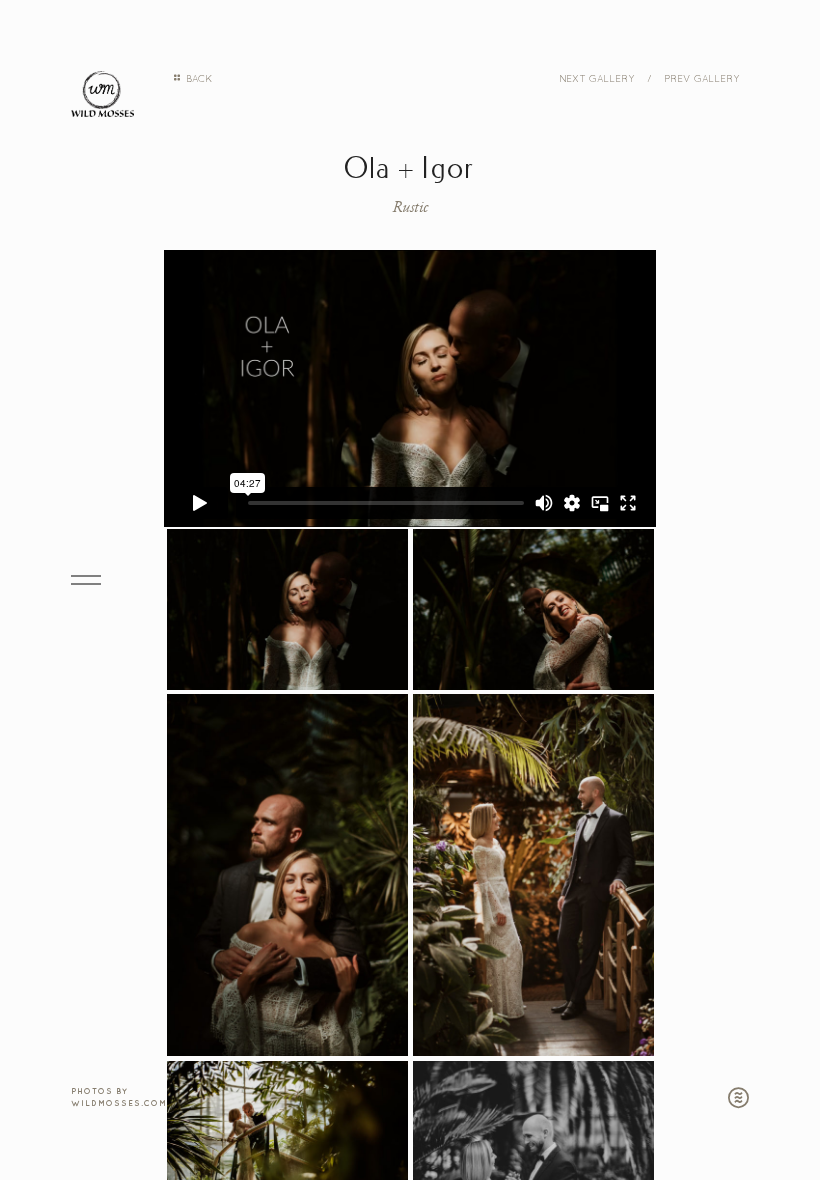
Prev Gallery (701, 78)
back (197, 78)
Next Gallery (596, 78)
